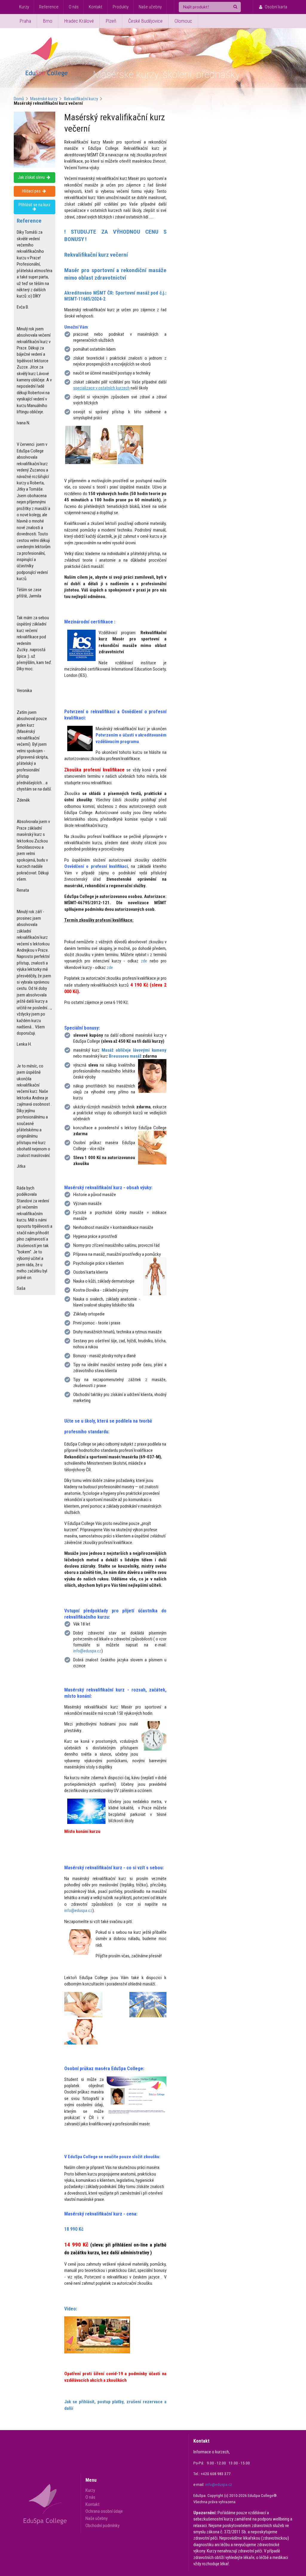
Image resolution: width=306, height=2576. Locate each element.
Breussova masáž (125, 1056)
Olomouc (183, 21)
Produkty (121, 7)
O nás (74, 7)
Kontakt (95, 7)
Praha (25, 21)
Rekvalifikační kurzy (81, 99)
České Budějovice (145, 21)
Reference (49, 7)
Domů (19, 99)
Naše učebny (150, 7)
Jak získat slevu (32, 177)
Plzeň (111, 21)
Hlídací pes (32, 191)
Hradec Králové (79, 21)
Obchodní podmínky (102, 2525)
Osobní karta (276, 7)
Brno (48, 21)
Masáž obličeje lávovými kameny (134, 1050)
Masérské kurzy (44, 99)
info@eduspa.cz (87, 1651)
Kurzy (24, 7)
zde (144, 961)
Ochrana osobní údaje (104, 2511)
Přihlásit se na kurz (35, 205)
